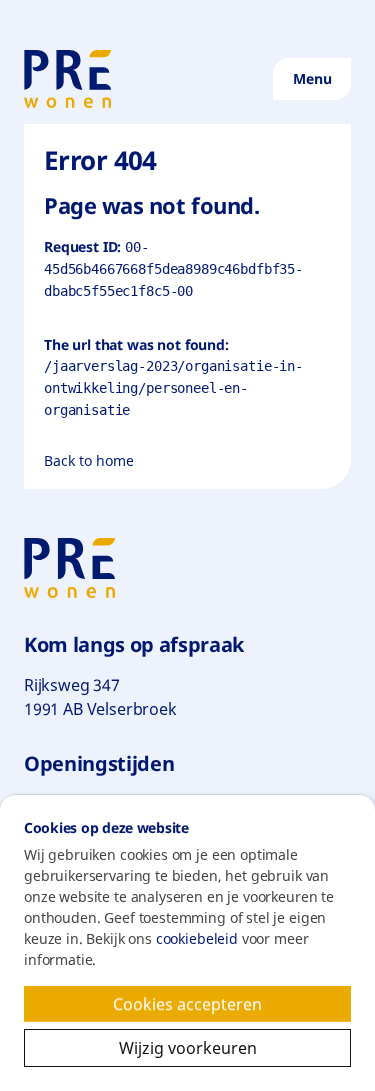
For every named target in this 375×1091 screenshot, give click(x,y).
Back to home (89, 460)
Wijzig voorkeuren (235, 1048)
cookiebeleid (197, 938)
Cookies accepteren (209, 1007)
